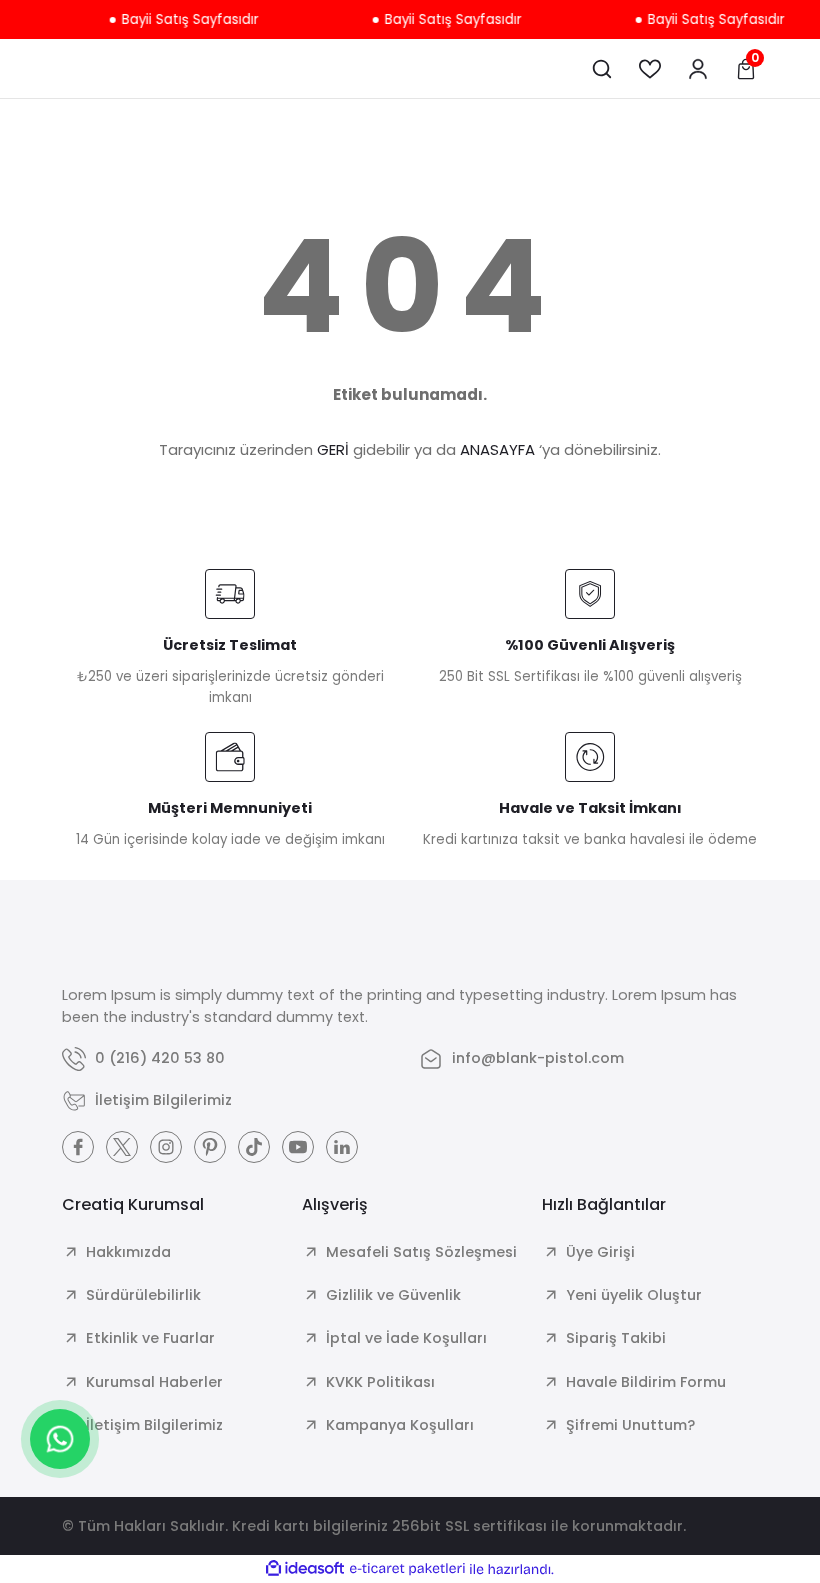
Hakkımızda (128, 1252)
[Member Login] (698, 69)
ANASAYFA (497, 449)
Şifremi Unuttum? (630, 1425)
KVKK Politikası (380, 1382)
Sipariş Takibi (616, 1338)
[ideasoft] (305, 1569)
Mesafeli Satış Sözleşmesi (421, 1252)
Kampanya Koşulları (400, 1425)
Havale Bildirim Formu (646, 1382)
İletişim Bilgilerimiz (154, 1425)
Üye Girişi (600, 1252)
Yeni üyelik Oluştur (634, 1295)
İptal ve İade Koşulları (406, 1338)
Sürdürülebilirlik (143, 1295)
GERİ (333, 449)
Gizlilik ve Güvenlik (393, 1295)
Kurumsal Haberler (154, 1382)
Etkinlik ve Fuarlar (150, 1338)
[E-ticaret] (407, 1568)
